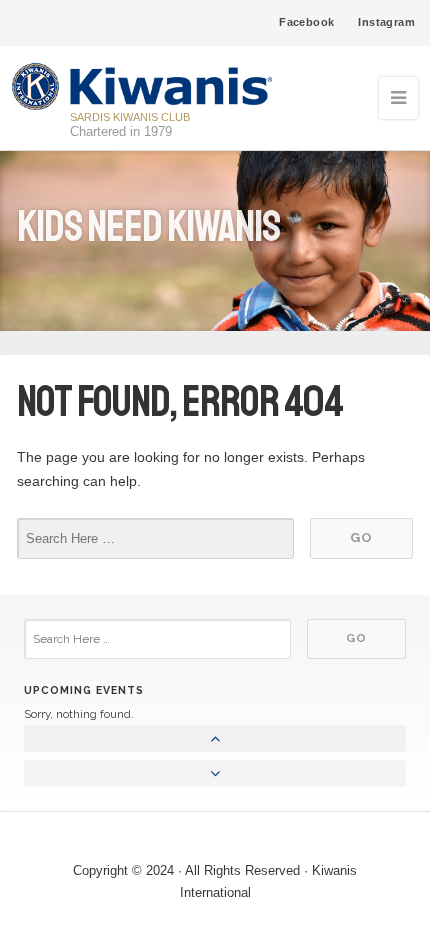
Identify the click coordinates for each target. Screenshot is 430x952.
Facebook (306, 22)
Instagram (386, 22)
